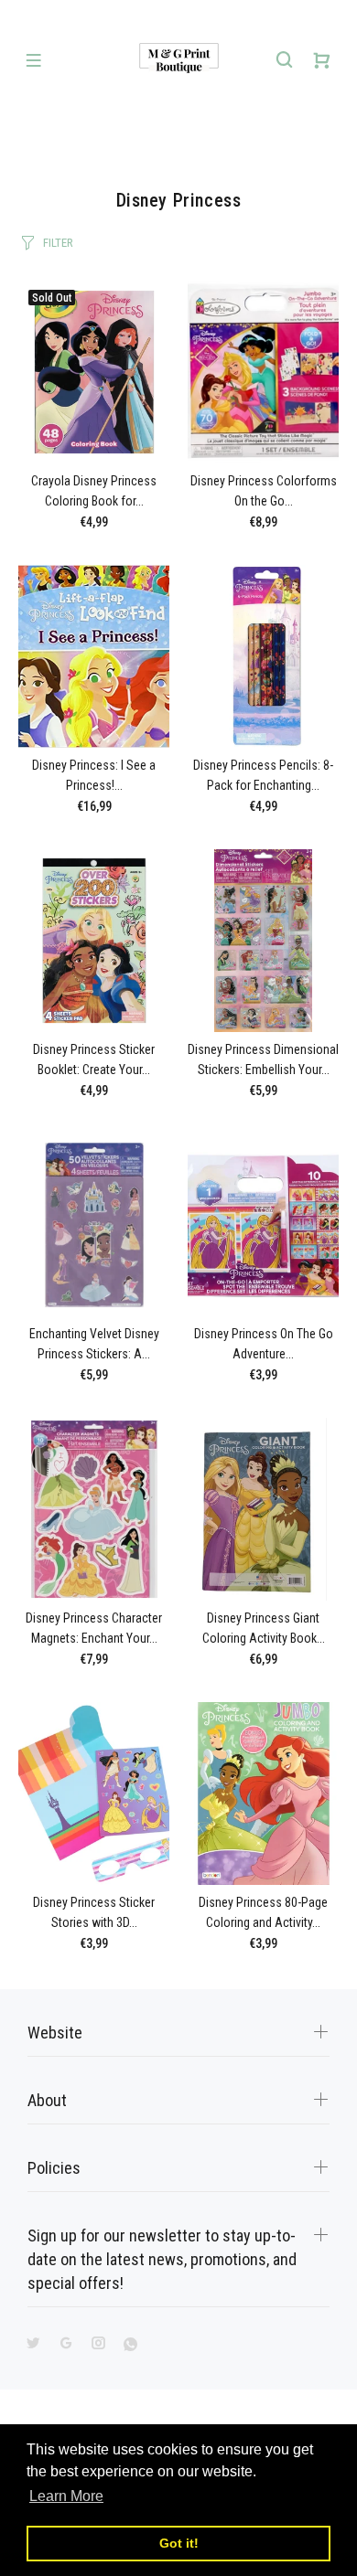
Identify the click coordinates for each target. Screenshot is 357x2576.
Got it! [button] (179, 2543)
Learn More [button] (66, 2496)
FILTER (58, 243)
